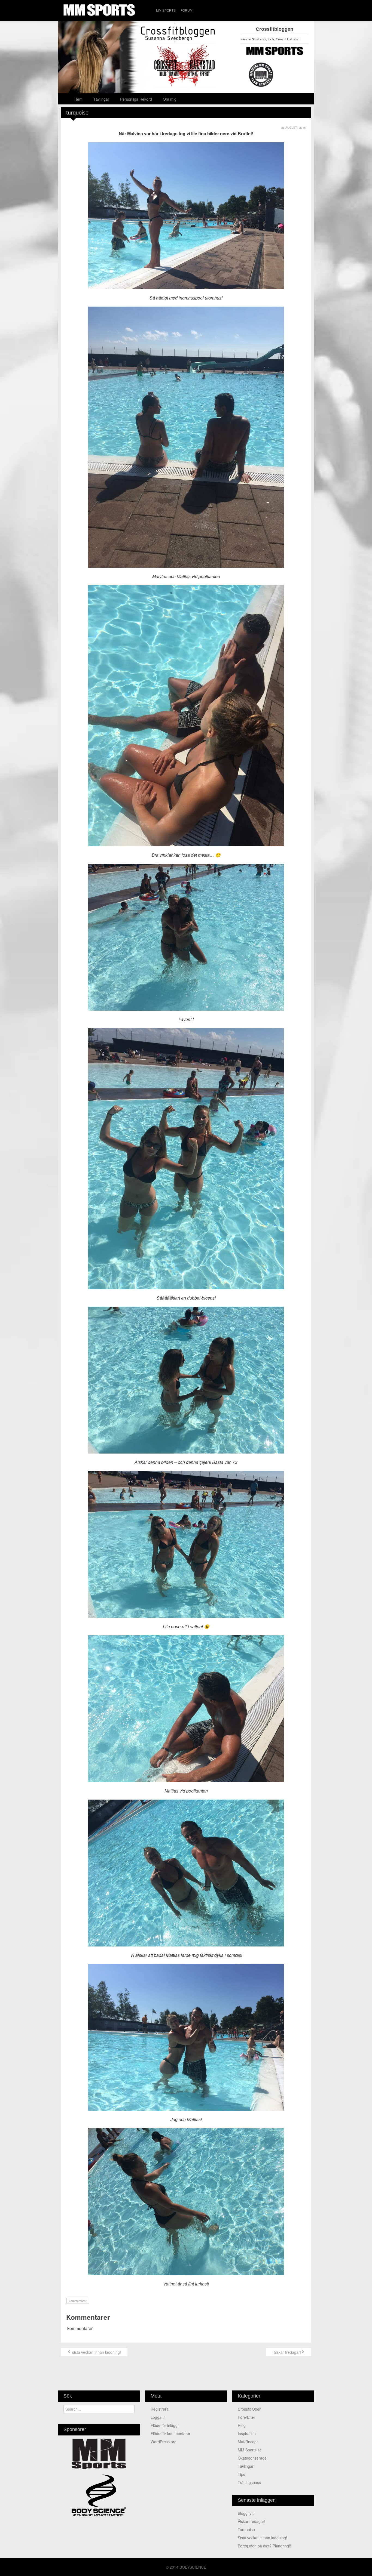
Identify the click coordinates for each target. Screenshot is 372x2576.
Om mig (170, 99)
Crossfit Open (250, 2409)
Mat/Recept (248, 2442)
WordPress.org (164, 2442)
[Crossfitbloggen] (186, 57)
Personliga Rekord (136, 99)
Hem (78, 99)
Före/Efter (246, 2417)
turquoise (246, 2529)
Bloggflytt (246, 2513)
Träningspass (249, 2482)
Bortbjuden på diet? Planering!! (264, 2546)
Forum (187, 11)
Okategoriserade (252, 2458)
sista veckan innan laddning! (96, 2352)
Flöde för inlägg (164, 2425)
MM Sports (166, 11)
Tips (241, 2474)
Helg (242, 2425)
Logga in (158, 2417)
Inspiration (247, 2433)
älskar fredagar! (287, 2352)
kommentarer (77, 2301)
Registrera (160, 2409)
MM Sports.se (250, 2450)
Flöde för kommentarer (170, 2433)
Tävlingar (101, 99)
